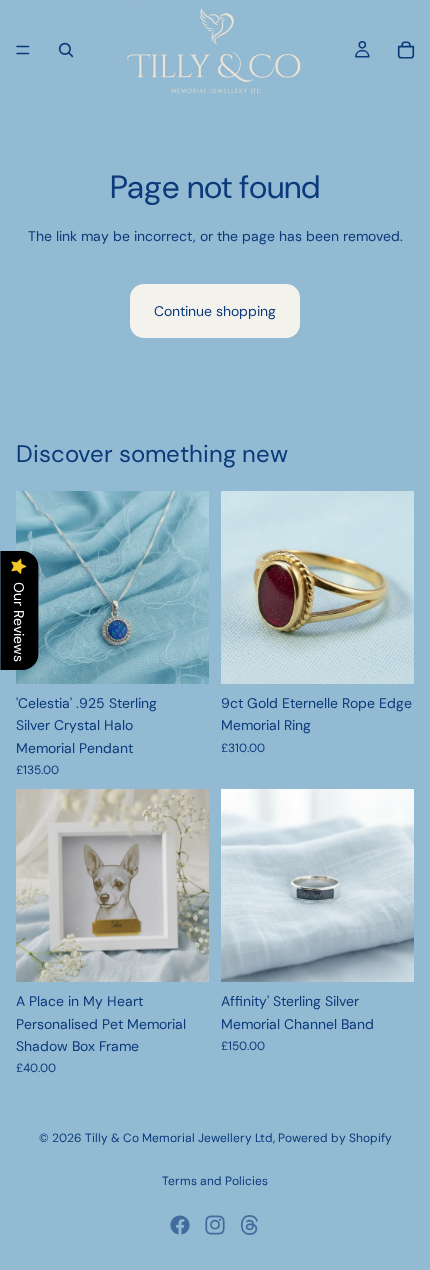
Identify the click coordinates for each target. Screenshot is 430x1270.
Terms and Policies (215, 1181)
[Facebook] (180, 1225)
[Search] (66, 50)
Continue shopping (215, 311)
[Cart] (406, 50)
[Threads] (250, 1225)
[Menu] (23, 50)
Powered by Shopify (335, 1138)
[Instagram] (215, 1225)
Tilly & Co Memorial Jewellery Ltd (179, 1138)
